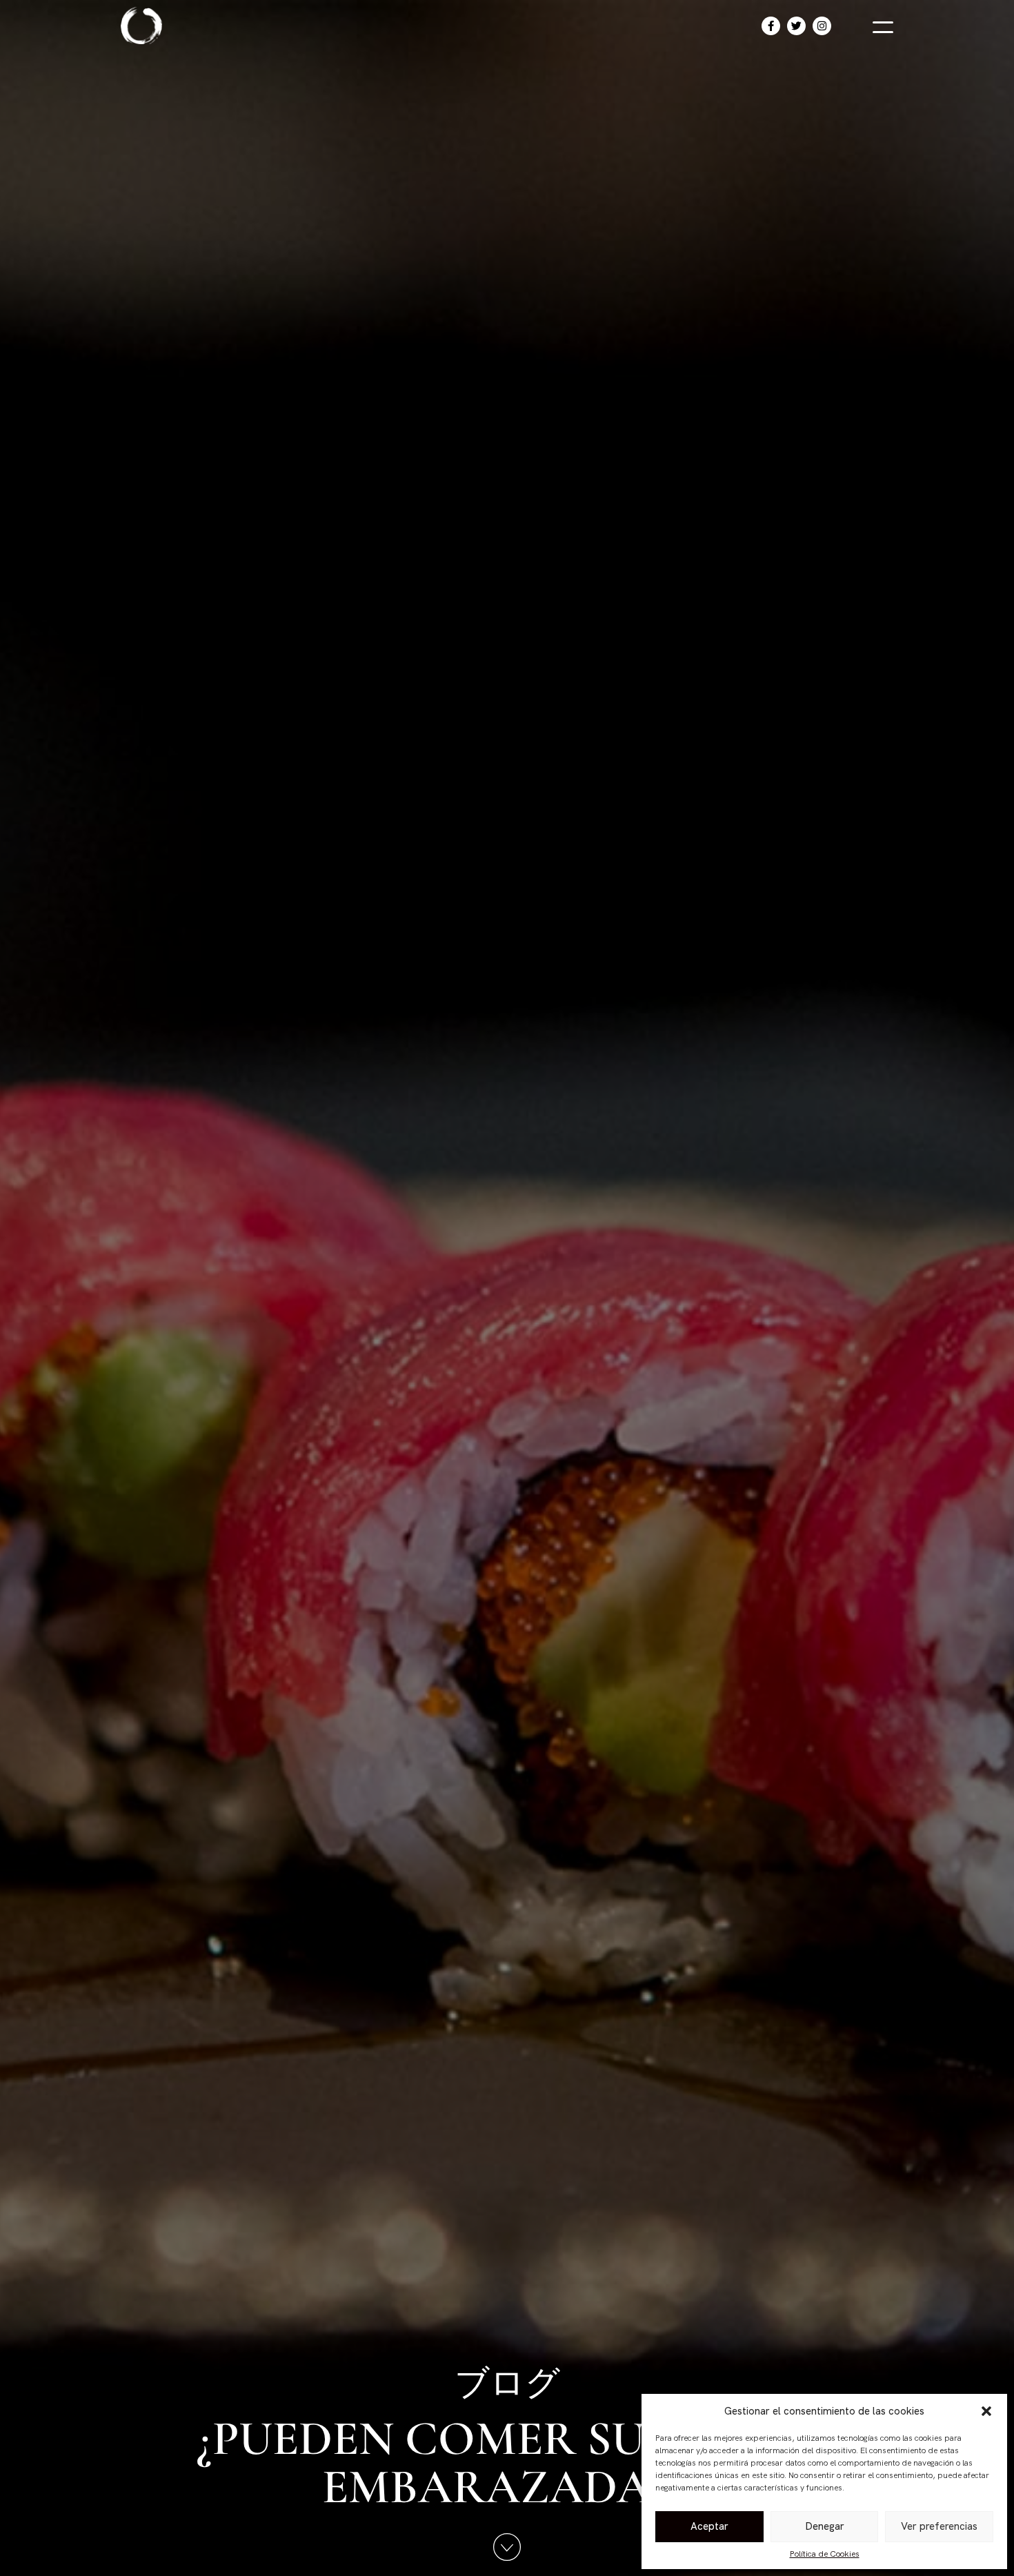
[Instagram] (822, 26)
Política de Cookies (825, 2554)
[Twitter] (796, 26)
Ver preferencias (939, 2526)
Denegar (825, 2526)
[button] (986, 2411)
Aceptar (709, 2526)
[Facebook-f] (771, 26)
